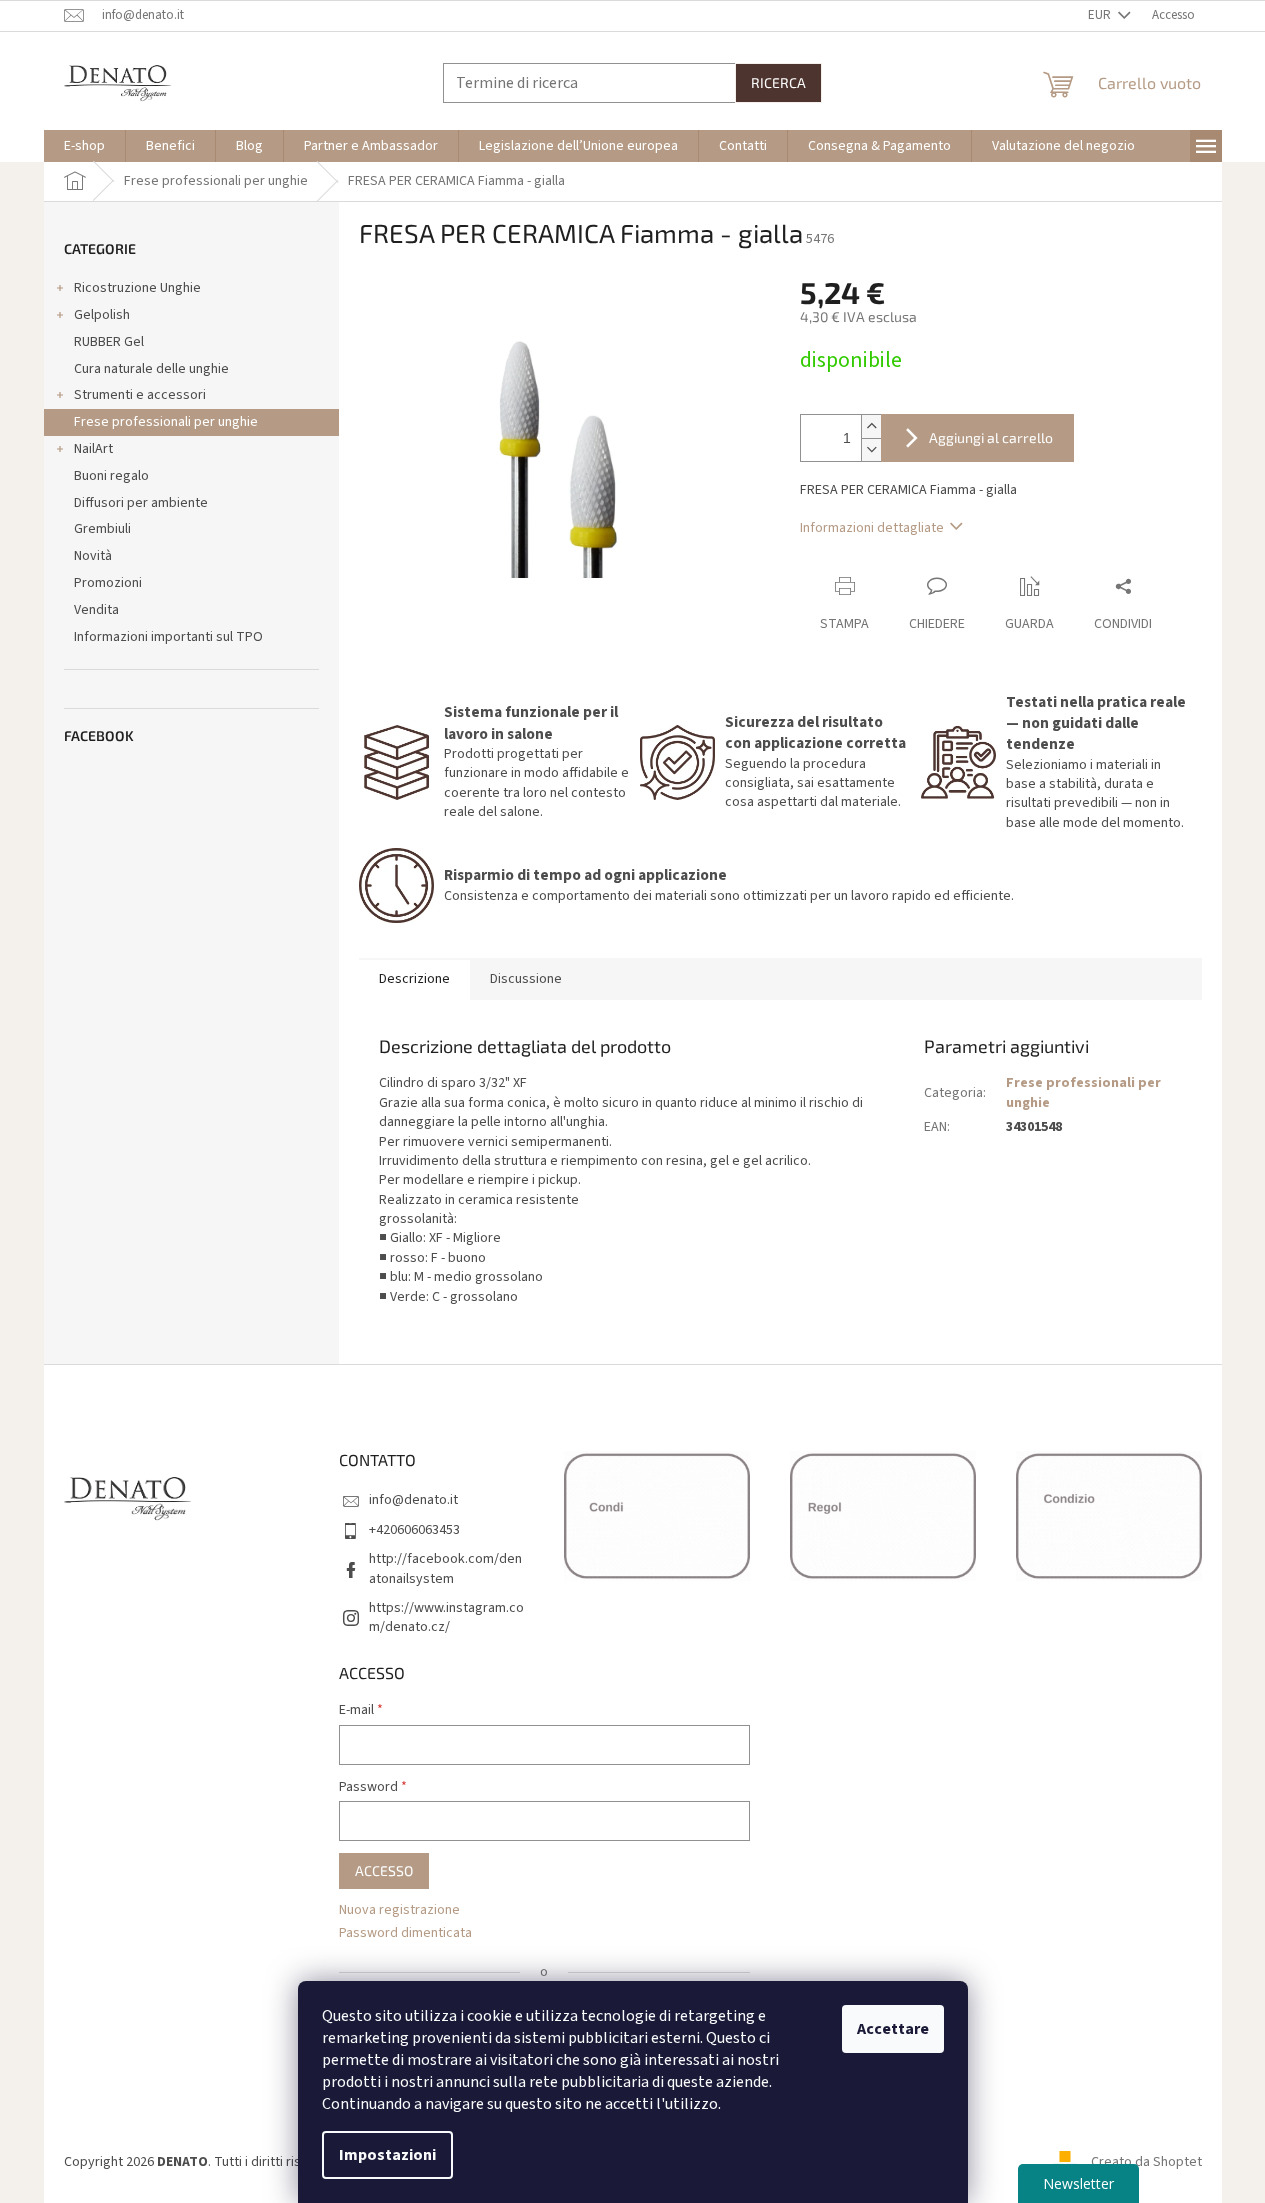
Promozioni (108, 583)
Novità (93, 556)
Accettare (893, 2029)
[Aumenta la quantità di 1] (871, 426)
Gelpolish (102, 315)
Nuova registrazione (399, 1910)
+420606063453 (414, 1530)
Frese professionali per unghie (166, 422)
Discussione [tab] (526, 979)
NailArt (93, 449)
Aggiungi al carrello (991, 437)
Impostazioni (387, 2155)
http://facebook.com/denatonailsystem (445, 1568)
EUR (1101, 15)
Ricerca (778, 82)
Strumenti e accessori (140, 395)
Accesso (384, 1870)
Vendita (96, 610)
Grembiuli (102, 529)
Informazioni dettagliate (872, 528)
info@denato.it (413, 1500)
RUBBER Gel (109, 342)
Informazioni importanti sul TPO (168, 637)
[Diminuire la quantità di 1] (871, 449)
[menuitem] (84, 146)
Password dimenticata (405, 1933)
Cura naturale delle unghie (151, 369)
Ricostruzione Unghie (137, 288)
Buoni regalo (111, 476)
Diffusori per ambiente (141, 503)
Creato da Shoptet (1146, 2162)
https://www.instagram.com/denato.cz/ (446, 1617)
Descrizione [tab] (414, 979)
